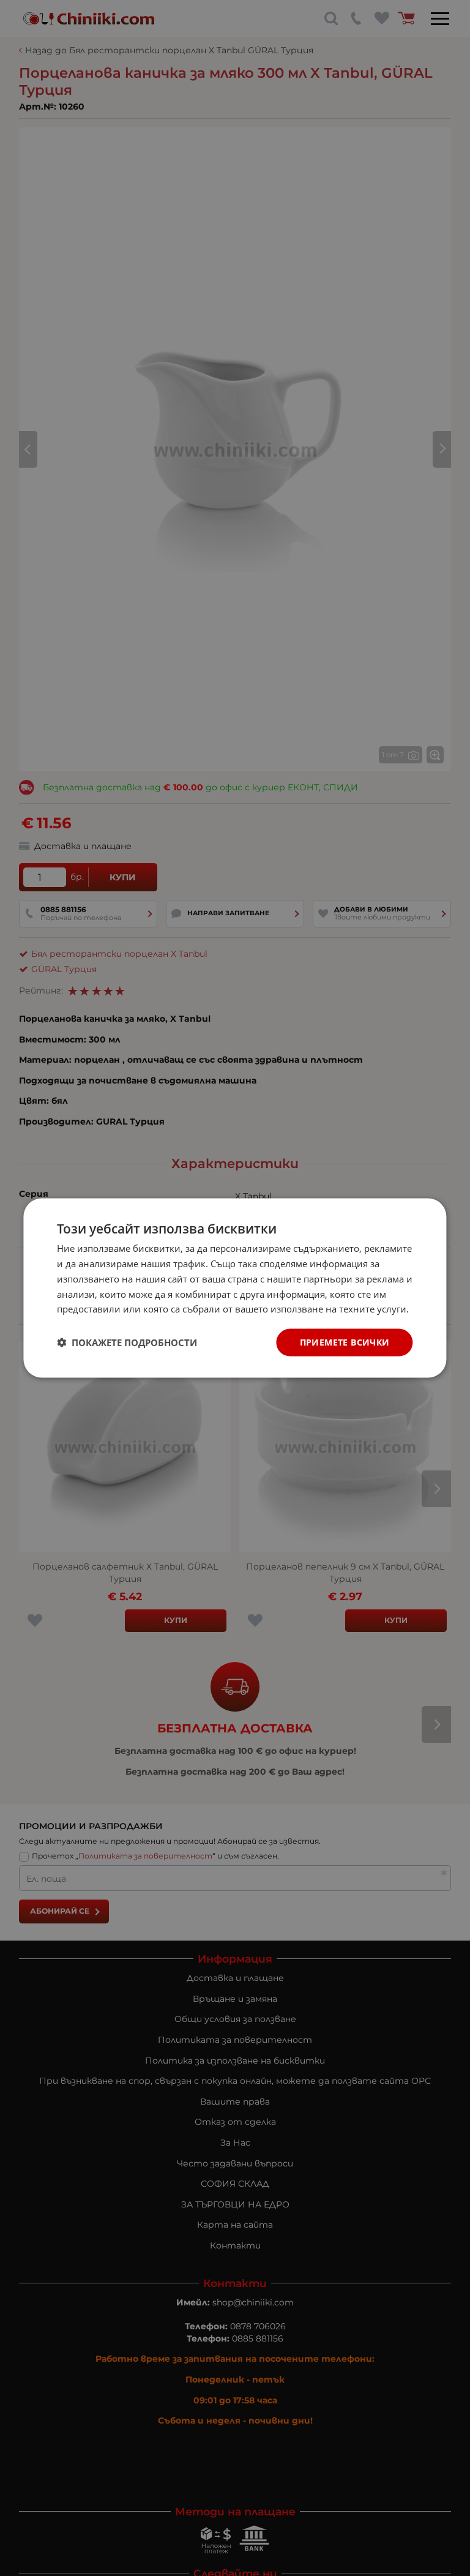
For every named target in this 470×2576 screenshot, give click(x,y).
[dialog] (235, 1288)
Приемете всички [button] (345, 1342)
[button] (127, 1342)
